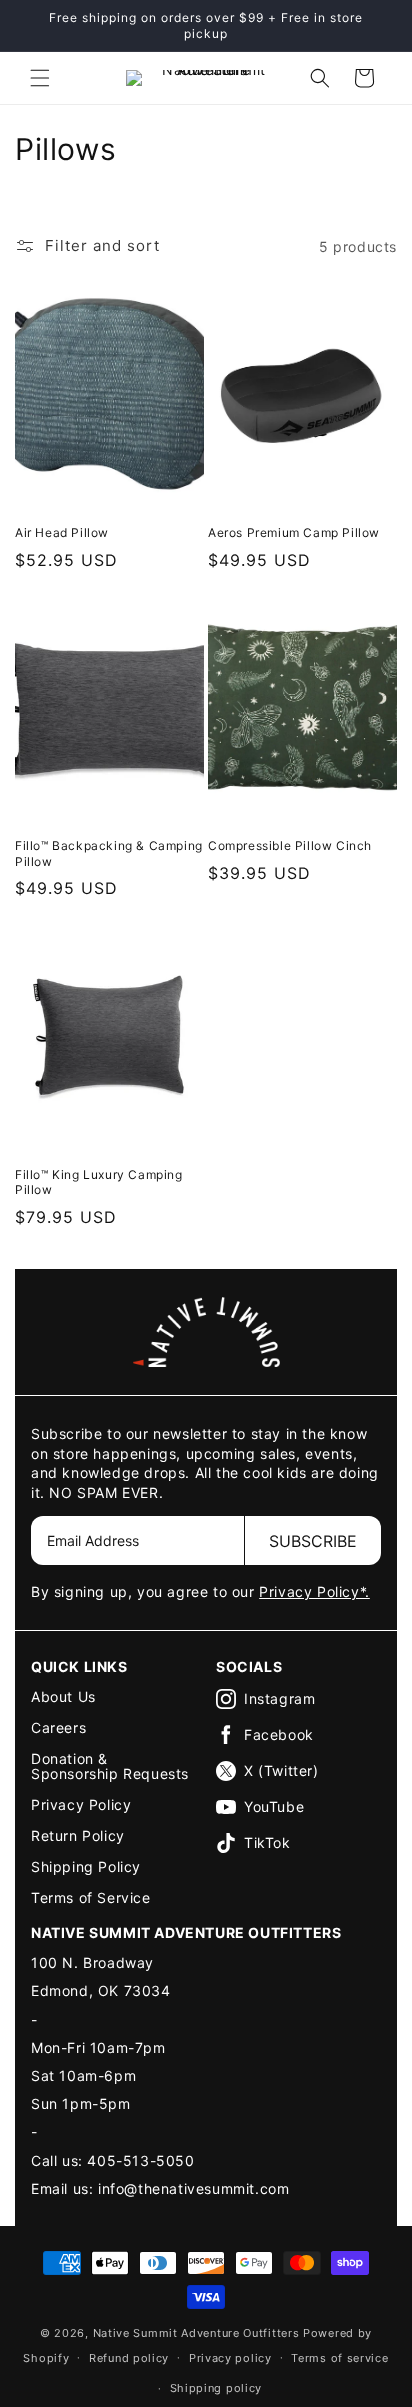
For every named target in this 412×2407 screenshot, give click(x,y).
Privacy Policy (81, 1804)
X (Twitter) (281, 1770)
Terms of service (339, 2358)
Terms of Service (91, 1897)
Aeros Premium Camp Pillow (294, 532)
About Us (63, 1696)
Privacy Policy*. (314, 1591)
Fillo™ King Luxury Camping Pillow (99, 1182)
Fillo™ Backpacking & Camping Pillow (109, 853)
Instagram (279, 1698)
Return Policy (78, 1835)
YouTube (274, 1806)
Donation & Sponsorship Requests (110, 1766)
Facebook (279, 1734)
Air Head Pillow (62, 532)
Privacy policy (230, 2358)
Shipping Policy (86, 1866)
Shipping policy (216, 2388)
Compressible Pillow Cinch (290, 845)
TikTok (267, 1842)
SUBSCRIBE (313, 1541)
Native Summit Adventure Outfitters (196, 2333)
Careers (58, 1727)
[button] (40, 78)
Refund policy (129, 2358)
